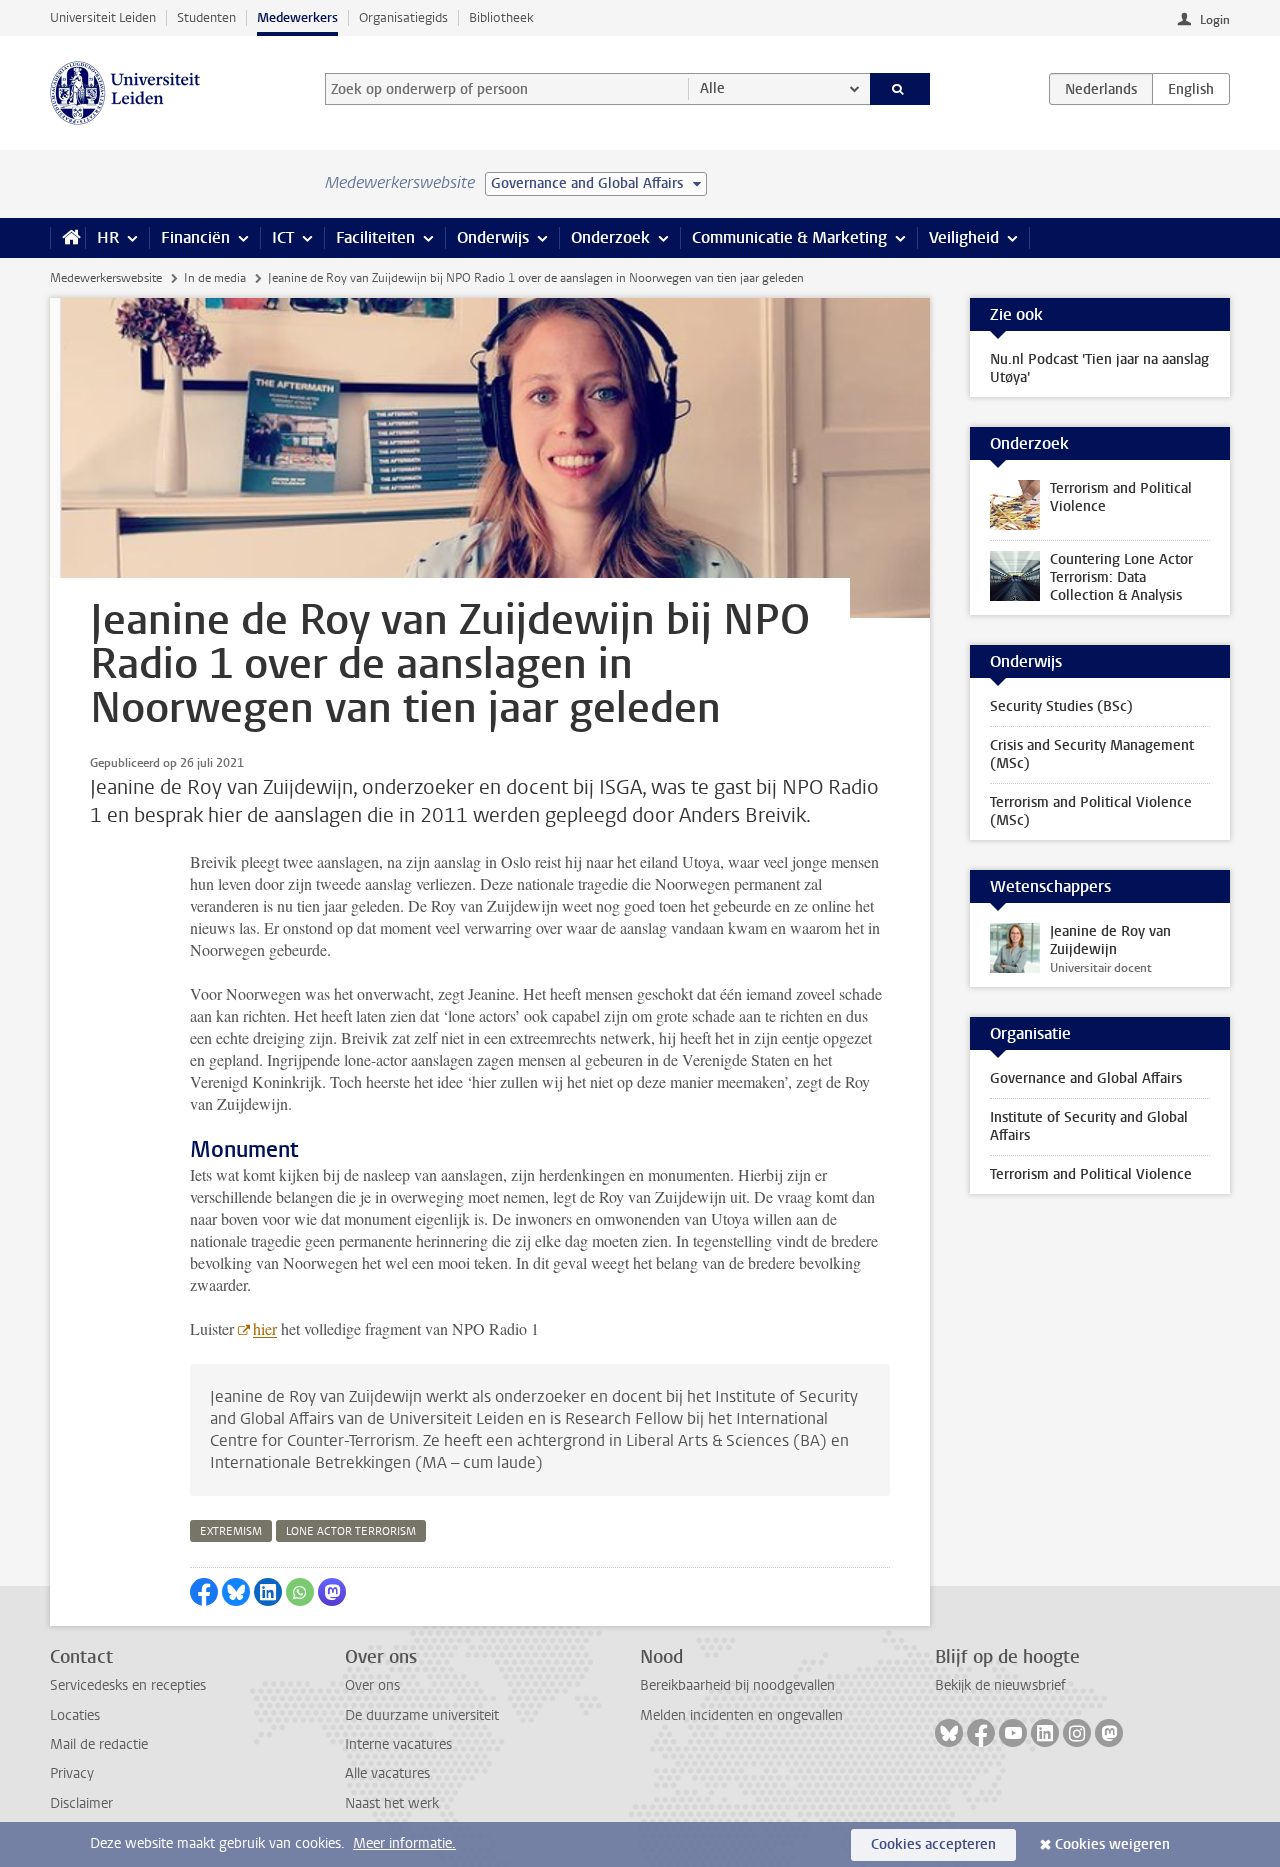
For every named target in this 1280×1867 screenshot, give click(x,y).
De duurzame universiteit (422, 1715)
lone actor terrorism (351, 1531)
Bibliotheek (501, 17)
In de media (215, 278)
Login (1215, 20)
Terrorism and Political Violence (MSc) (1091, 811)
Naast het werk (392, 1803)
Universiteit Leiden (103, 17)
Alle (712, 88)
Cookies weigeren (1112, 1844)
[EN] (1191, 89)
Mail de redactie (99, 1744)
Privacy (72, 1773)
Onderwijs (493, 237)
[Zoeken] (900, 89)
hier (265, 1328)
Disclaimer (81, 1803)
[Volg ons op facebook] (981, 1733)
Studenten (206, 17)
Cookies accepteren (933, 1844)
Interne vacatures (398, 1744)
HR (108, 237)
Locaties (75, 1715)
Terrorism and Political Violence (1091, 1174)
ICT (283, 237)
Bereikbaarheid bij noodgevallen (737, 1685)
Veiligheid (964, 237)
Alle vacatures (387, 1773)
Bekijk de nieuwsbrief (1000, 1685)
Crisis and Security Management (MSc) (1092, 754)
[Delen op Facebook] (204, 1592)
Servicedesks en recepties (128, 1685)
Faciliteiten (375, 237)
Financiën (195, 237)
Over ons (372, 1685)
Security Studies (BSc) (1061, 706)
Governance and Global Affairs (1086, 1078)
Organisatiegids (403, 17)
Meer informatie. (404, 1843)
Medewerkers (297, 17)
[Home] (67, 238)
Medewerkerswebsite (106, 278)
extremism (231, 1531)
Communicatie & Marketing (789, 237)
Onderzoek (610, 237)
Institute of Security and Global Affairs (1089, 1126)
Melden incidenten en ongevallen (741, 1715)
